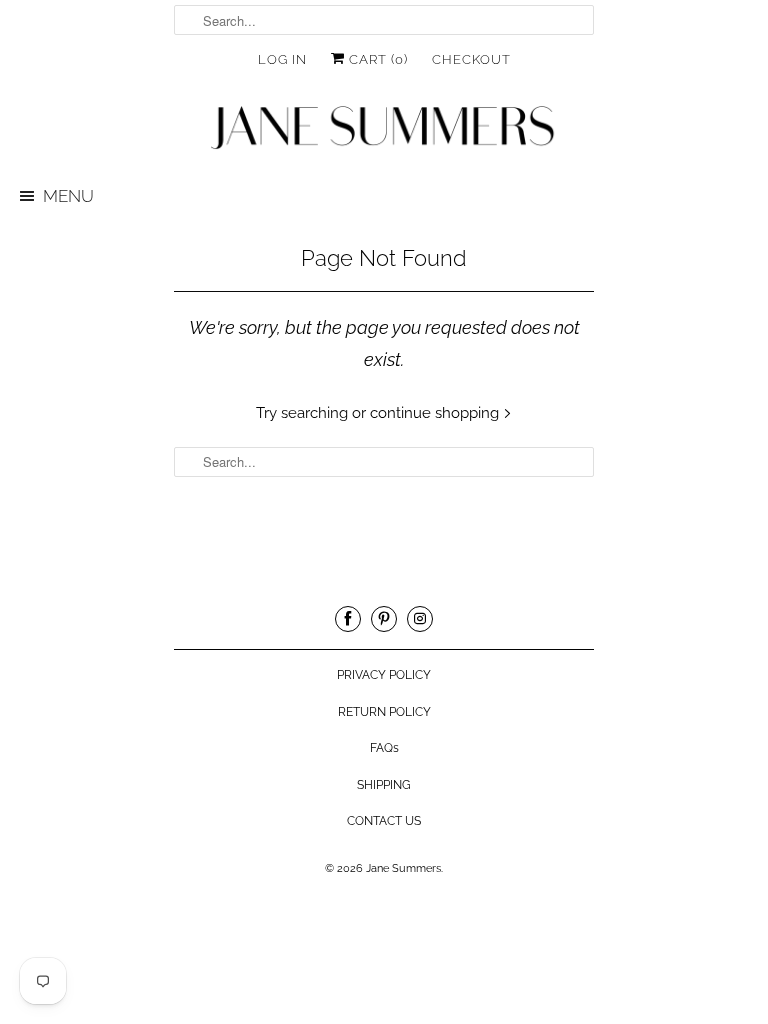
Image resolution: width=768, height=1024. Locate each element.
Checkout (471, 59)
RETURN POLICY (384, 712)
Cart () (376, 59)
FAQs (384, 748)
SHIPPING (384, 785)
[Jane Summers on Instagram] (420, 619)
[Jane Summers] (384, 128)
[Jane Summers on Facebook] (348, 619)
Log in (282, 59)
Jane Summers (403, 868)
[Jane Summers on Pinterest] (384, 619)
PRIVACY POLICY (384, 675)
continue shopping (436, 413)
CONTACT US (384, 821)
